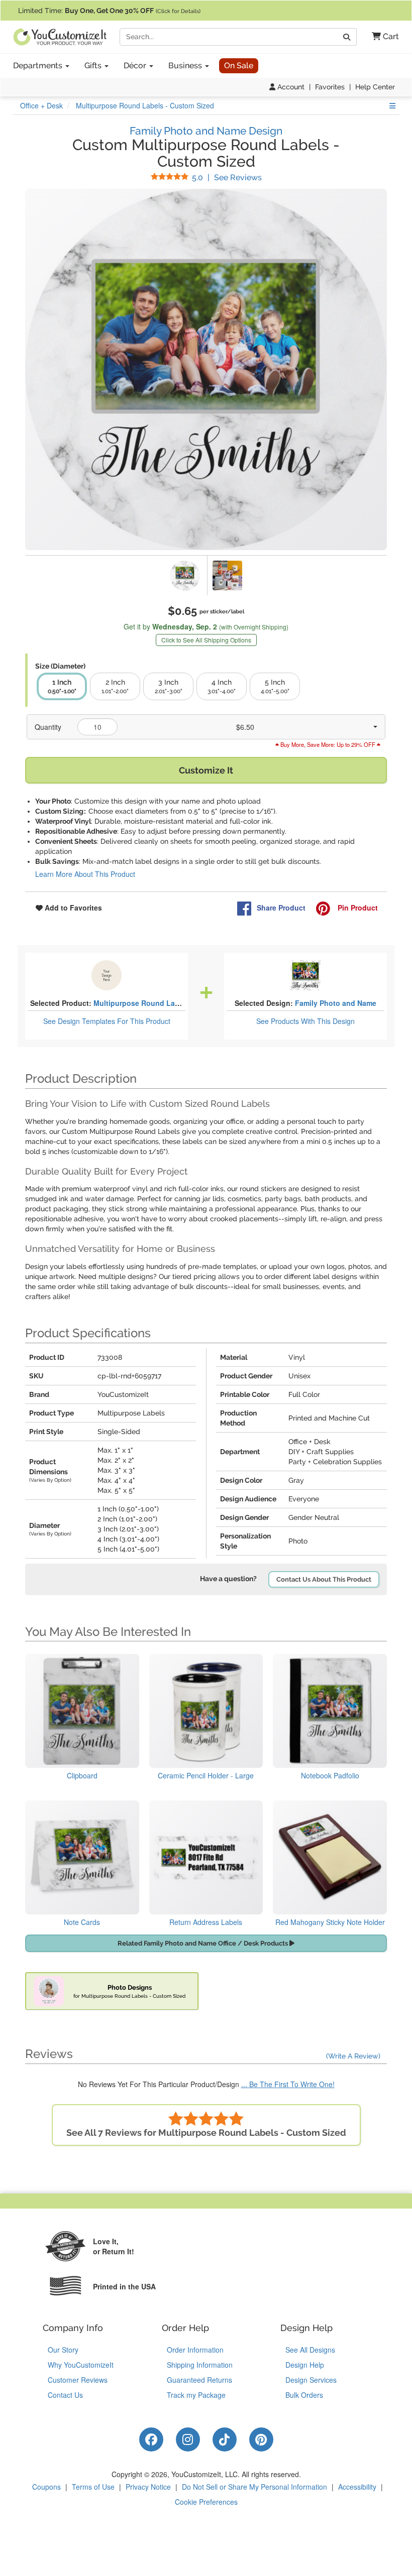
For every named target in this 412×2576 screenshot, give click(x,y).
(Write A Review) (353, 2056)
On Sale (239, 66)
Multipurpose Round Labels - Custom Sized (168, 1003)
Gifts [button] (94, 66)
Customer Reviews (78, 2380)
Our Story (63, 2350)
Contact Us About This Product (324, 1579)
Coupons (46, 2487)
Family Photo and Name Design (206, 131)
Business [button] (186, 66)
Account (290, 87)
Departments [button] (39, 66)
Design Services (311, 2380)
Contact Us (65, 2395)
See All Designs (310, 2350)
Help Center (375, 87)
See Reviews (227, 177)
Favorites (330, 87)
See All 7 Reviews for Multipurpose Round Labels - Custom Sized (206, 2133)
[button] (382, 37)
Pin (357, 908)
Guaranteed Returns (199, 2380)
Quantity (48, 727)
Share (281, 908)
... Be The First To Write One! (288, 2084)
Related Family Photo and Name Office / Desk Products (203, 1943)
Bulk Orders (304, 2395)
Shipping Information (200, 2365)
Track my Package (196, 2395)
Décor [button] (136, 66)
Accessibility (357, 2487)
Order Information (195, 2350)
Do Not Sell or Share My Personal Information (254, 2487)
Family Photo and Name (336, 1003)
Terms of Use (93, 2487)
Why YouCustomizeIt (81, 2365)
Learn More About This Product (85, 874)
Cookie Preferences (206, 2502)
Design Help (305, 2365)
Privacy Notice (148, 2487)
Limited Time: (109, 11)
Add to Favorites (72, 908)
